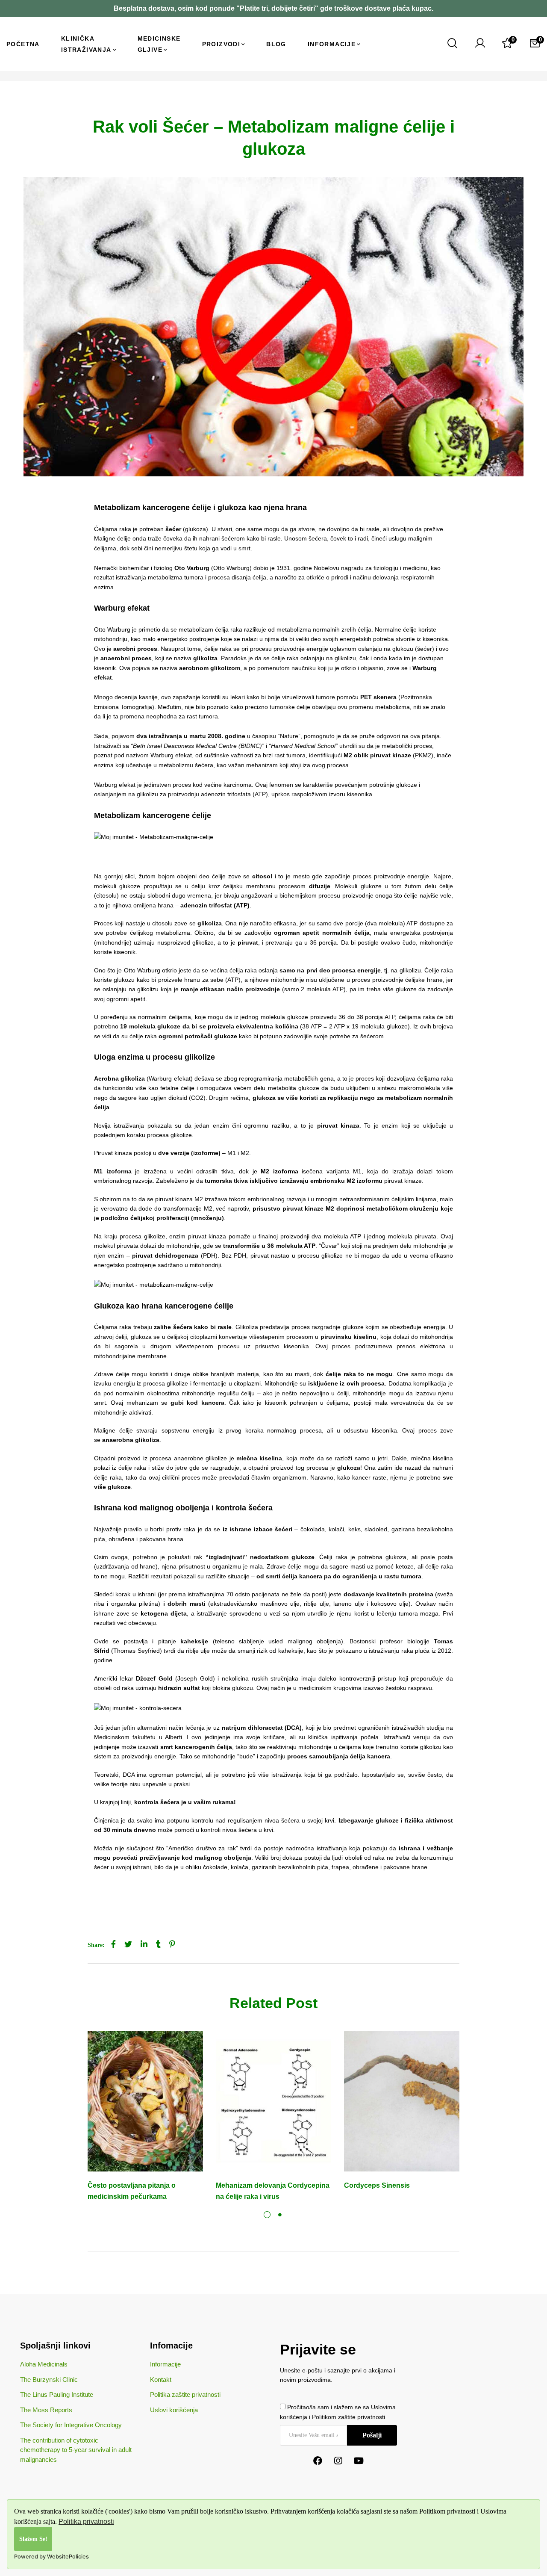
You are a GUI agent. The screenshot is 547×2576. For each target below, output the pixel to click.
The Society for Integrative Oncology (71, 2425)
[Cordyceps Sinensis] (402, 2101)
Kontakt (161, 2380)
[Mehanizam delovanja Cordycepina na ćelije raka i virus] (273, 2101)
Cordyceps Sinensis (377, 2185)
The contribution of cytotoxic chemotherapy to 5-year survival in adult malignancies (76, 2450)
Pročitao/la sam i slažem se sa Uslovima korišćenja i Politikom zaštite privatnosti (338, 2412)
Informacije (165, 2364)
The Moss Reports (46, 2410)
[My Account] (480, 44)
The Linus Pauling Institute (57, 2394)
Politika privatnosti (86, 2521)
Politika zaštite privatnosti (185, 2394)
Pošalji (372, 2435)
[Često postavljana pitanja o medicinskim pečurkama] (145, 2101)
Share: (96, 1945)
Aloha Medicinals (44, 2364)
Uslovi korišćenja (174, 2410)
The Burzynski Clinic (49, 2380)
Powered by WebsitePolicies (51, 2557)
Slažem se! (33, 2539)
